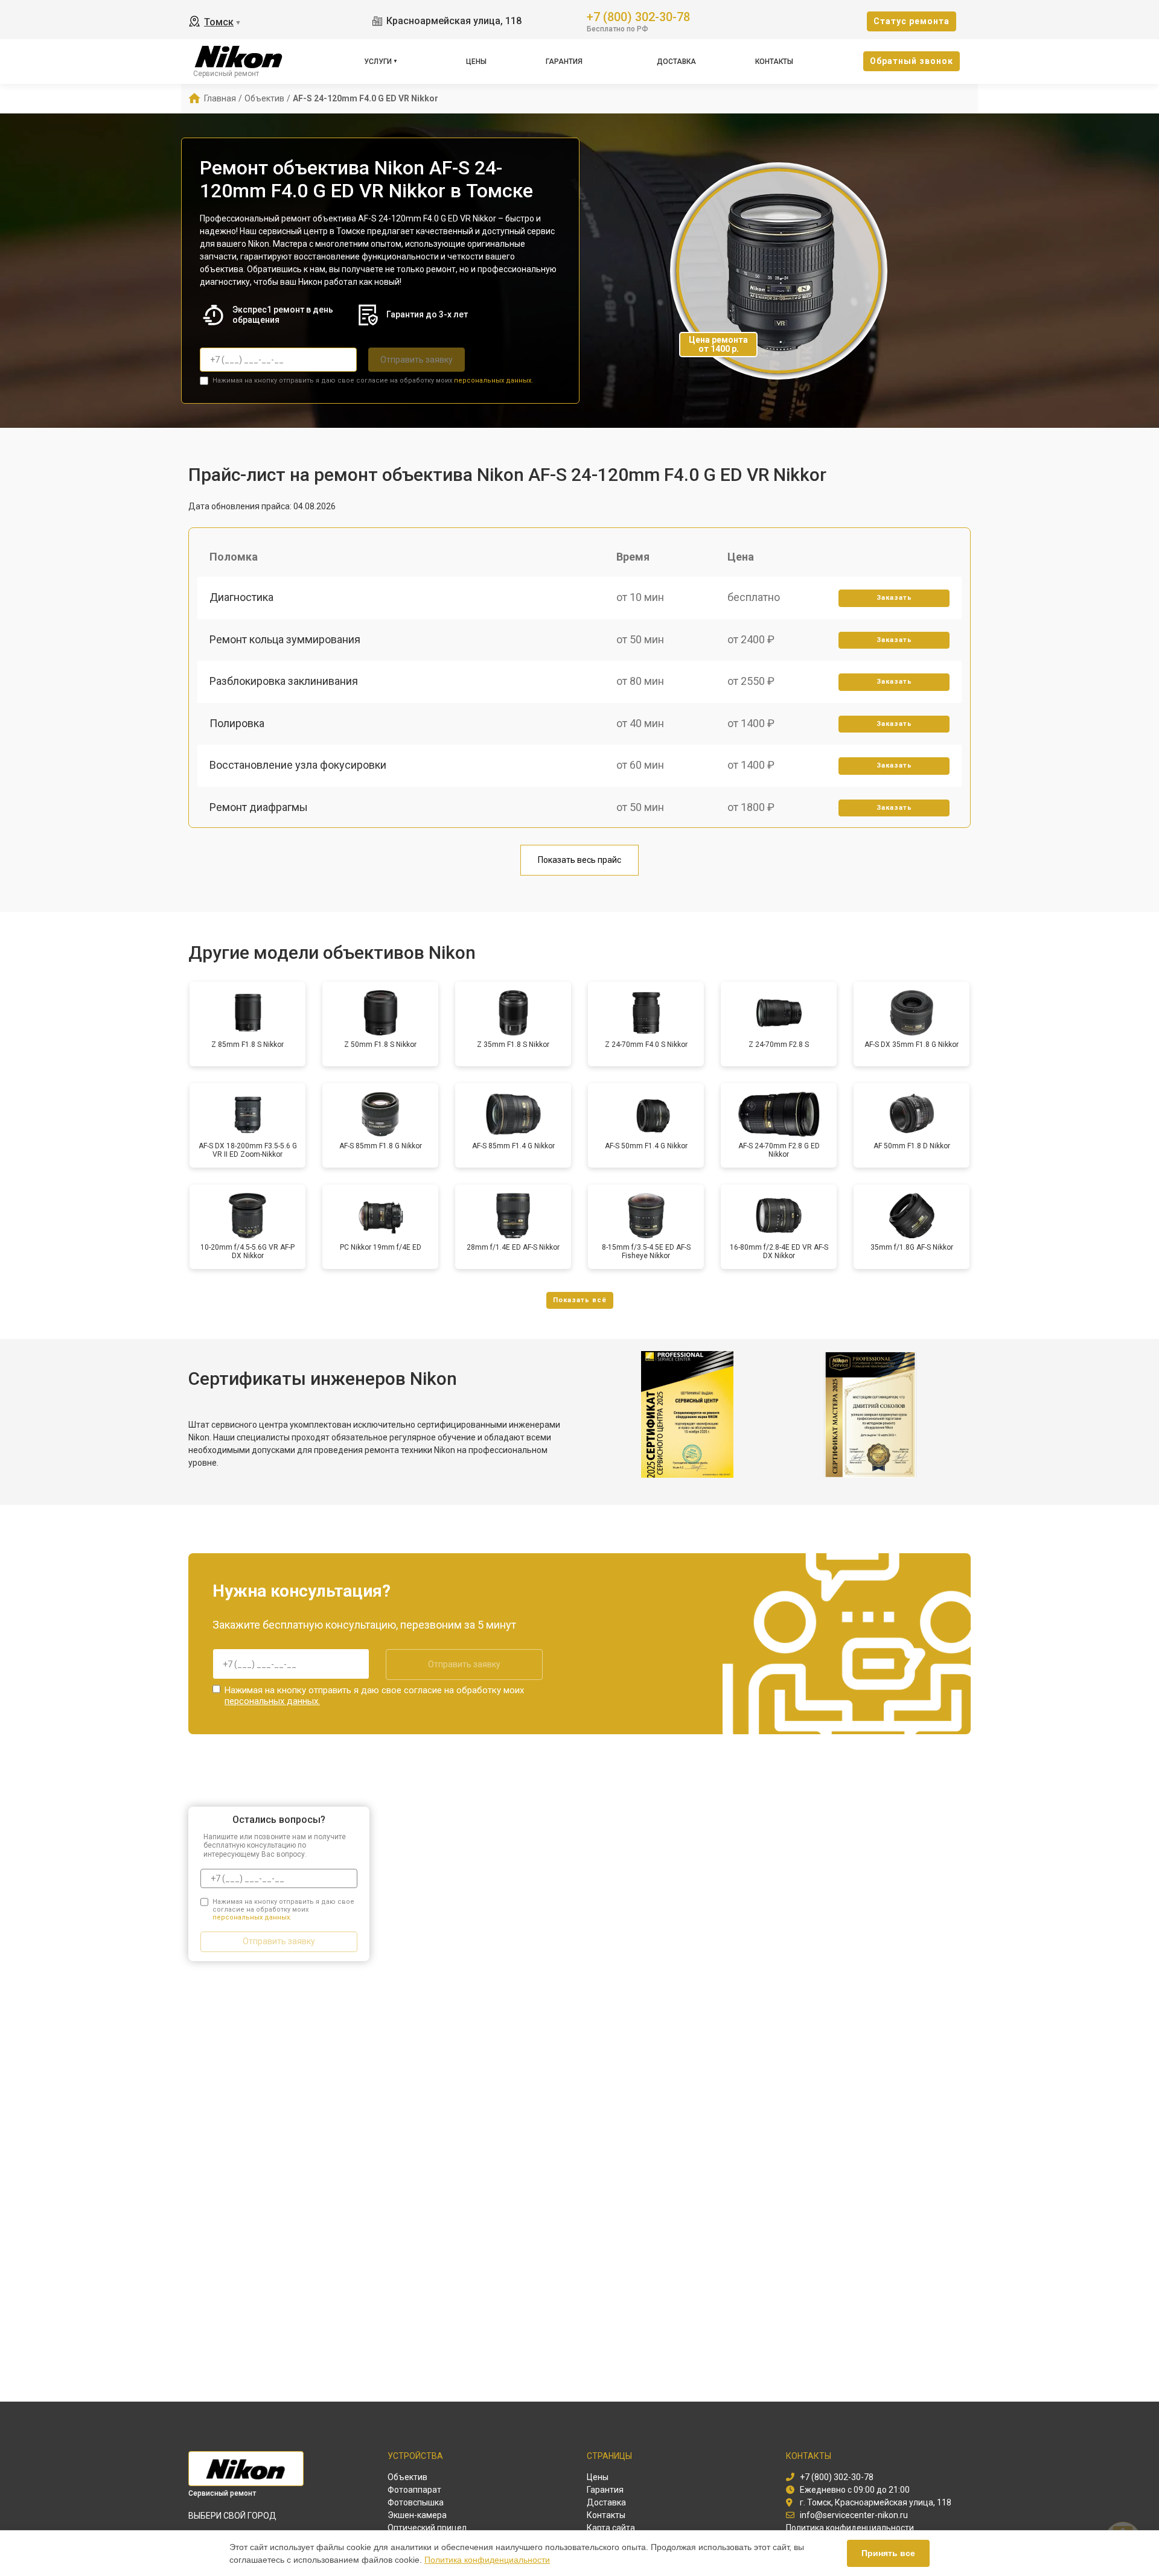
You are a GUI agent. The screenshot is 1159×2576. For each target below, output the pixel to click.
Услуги (378, 62)
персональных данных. (493, 380)
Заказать (894, 598)
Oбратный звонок (912, 61)
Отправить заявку (417, 360)
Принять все (888, 2553)
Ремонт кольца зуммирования (285, 639)
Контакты (774, 62)
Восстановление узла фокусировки (298, 765)
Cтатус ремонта (912, 21)
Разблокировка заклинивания (284, 681)
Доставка (676, 62)
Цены (476, 62)
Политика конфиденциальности (487, 2560)
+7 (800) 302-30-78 (638, 16)
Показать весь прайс (579, 860)
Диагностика (241, 597)
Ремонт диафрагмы (259, 807)
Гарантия (564, 62)
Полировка (237, 723)
